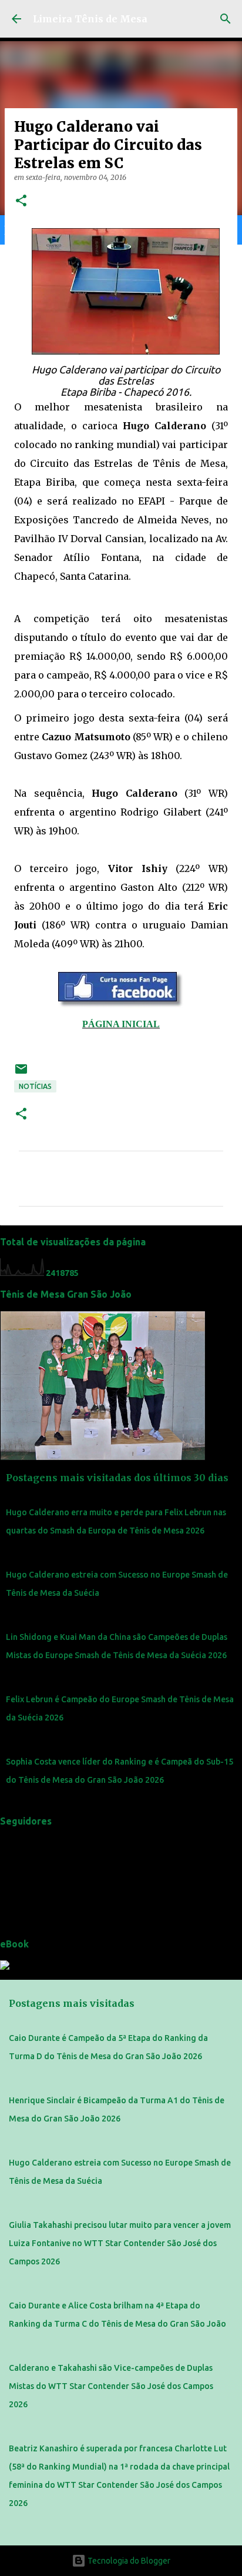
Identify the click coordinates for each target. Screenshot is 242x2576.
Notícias (35, 1086)
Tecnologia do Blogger (128, 2561)
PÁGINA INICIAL (121, 1024)
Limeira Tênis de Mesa (90, 19)
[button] (21, 201)
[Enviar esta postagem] (21, 1073)
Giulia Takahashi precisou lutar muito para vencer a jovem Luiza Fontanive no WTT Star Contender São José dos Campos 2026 (120, 2243)
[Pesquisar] (226, 19)
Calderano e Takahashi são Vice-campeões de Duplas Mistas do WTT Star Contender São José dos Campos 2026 (111, 2386)
